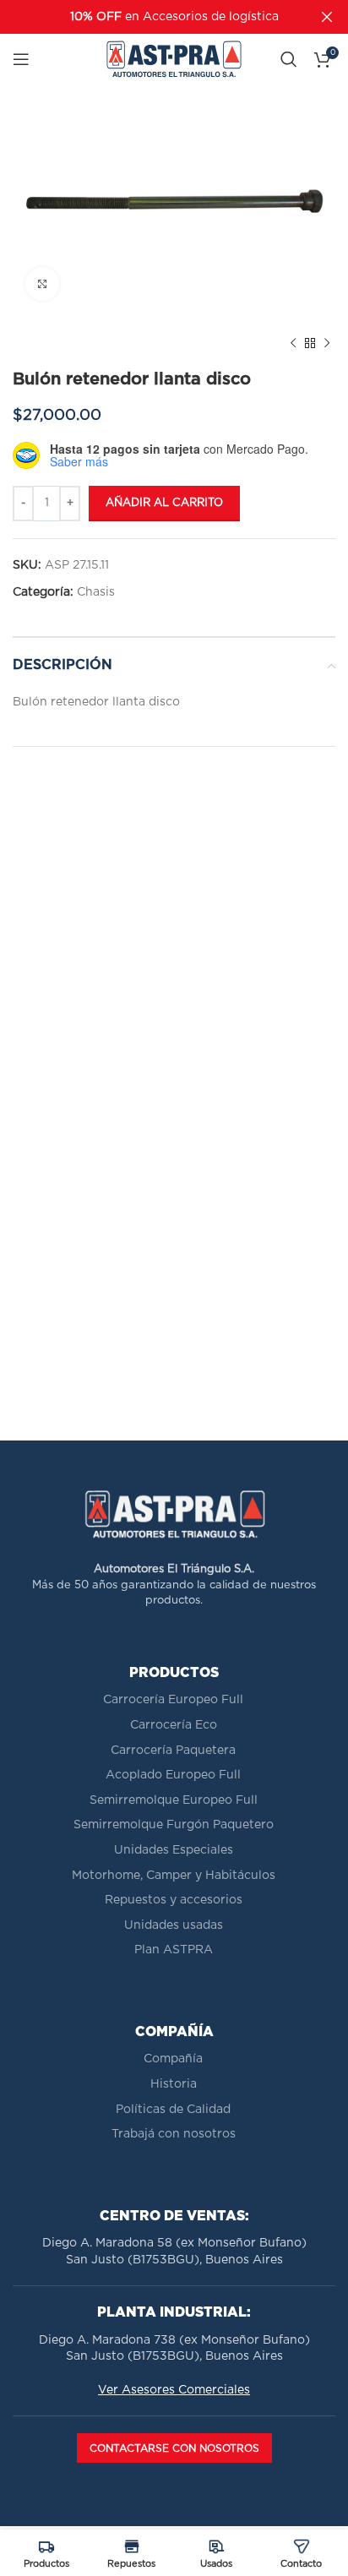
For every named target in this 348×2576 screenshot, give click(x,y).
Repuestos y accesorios (174, 1900)
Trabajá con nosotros (174, 2134)
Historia (174, 2084)
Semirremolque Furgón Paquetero (174, 1825)
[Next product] (327, 344)
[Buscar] (289, 59)
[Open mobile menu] (21, 59)
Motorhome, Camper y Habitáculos (174, 1876)
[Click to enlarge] (42, 284)
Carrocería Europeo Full (173, 1700)
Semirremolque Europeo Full (174, 1800)
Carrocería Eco (174, 1725)
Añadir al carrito (164, 503)
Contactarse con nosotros (174, 2448)
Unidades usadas (174, 1925)
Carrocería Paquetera (173, 1751)
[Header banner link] (149, 17)
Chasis (96, 592)
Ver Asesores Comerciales (174, 2390)
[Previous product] (293, 344)
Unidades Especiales (174, 1850)
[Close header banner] (327, 17)
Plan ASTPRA (174, 1950)
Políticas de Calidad (173, 2110)
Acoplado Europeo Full (173, 1775)
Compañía (173, 2059)
